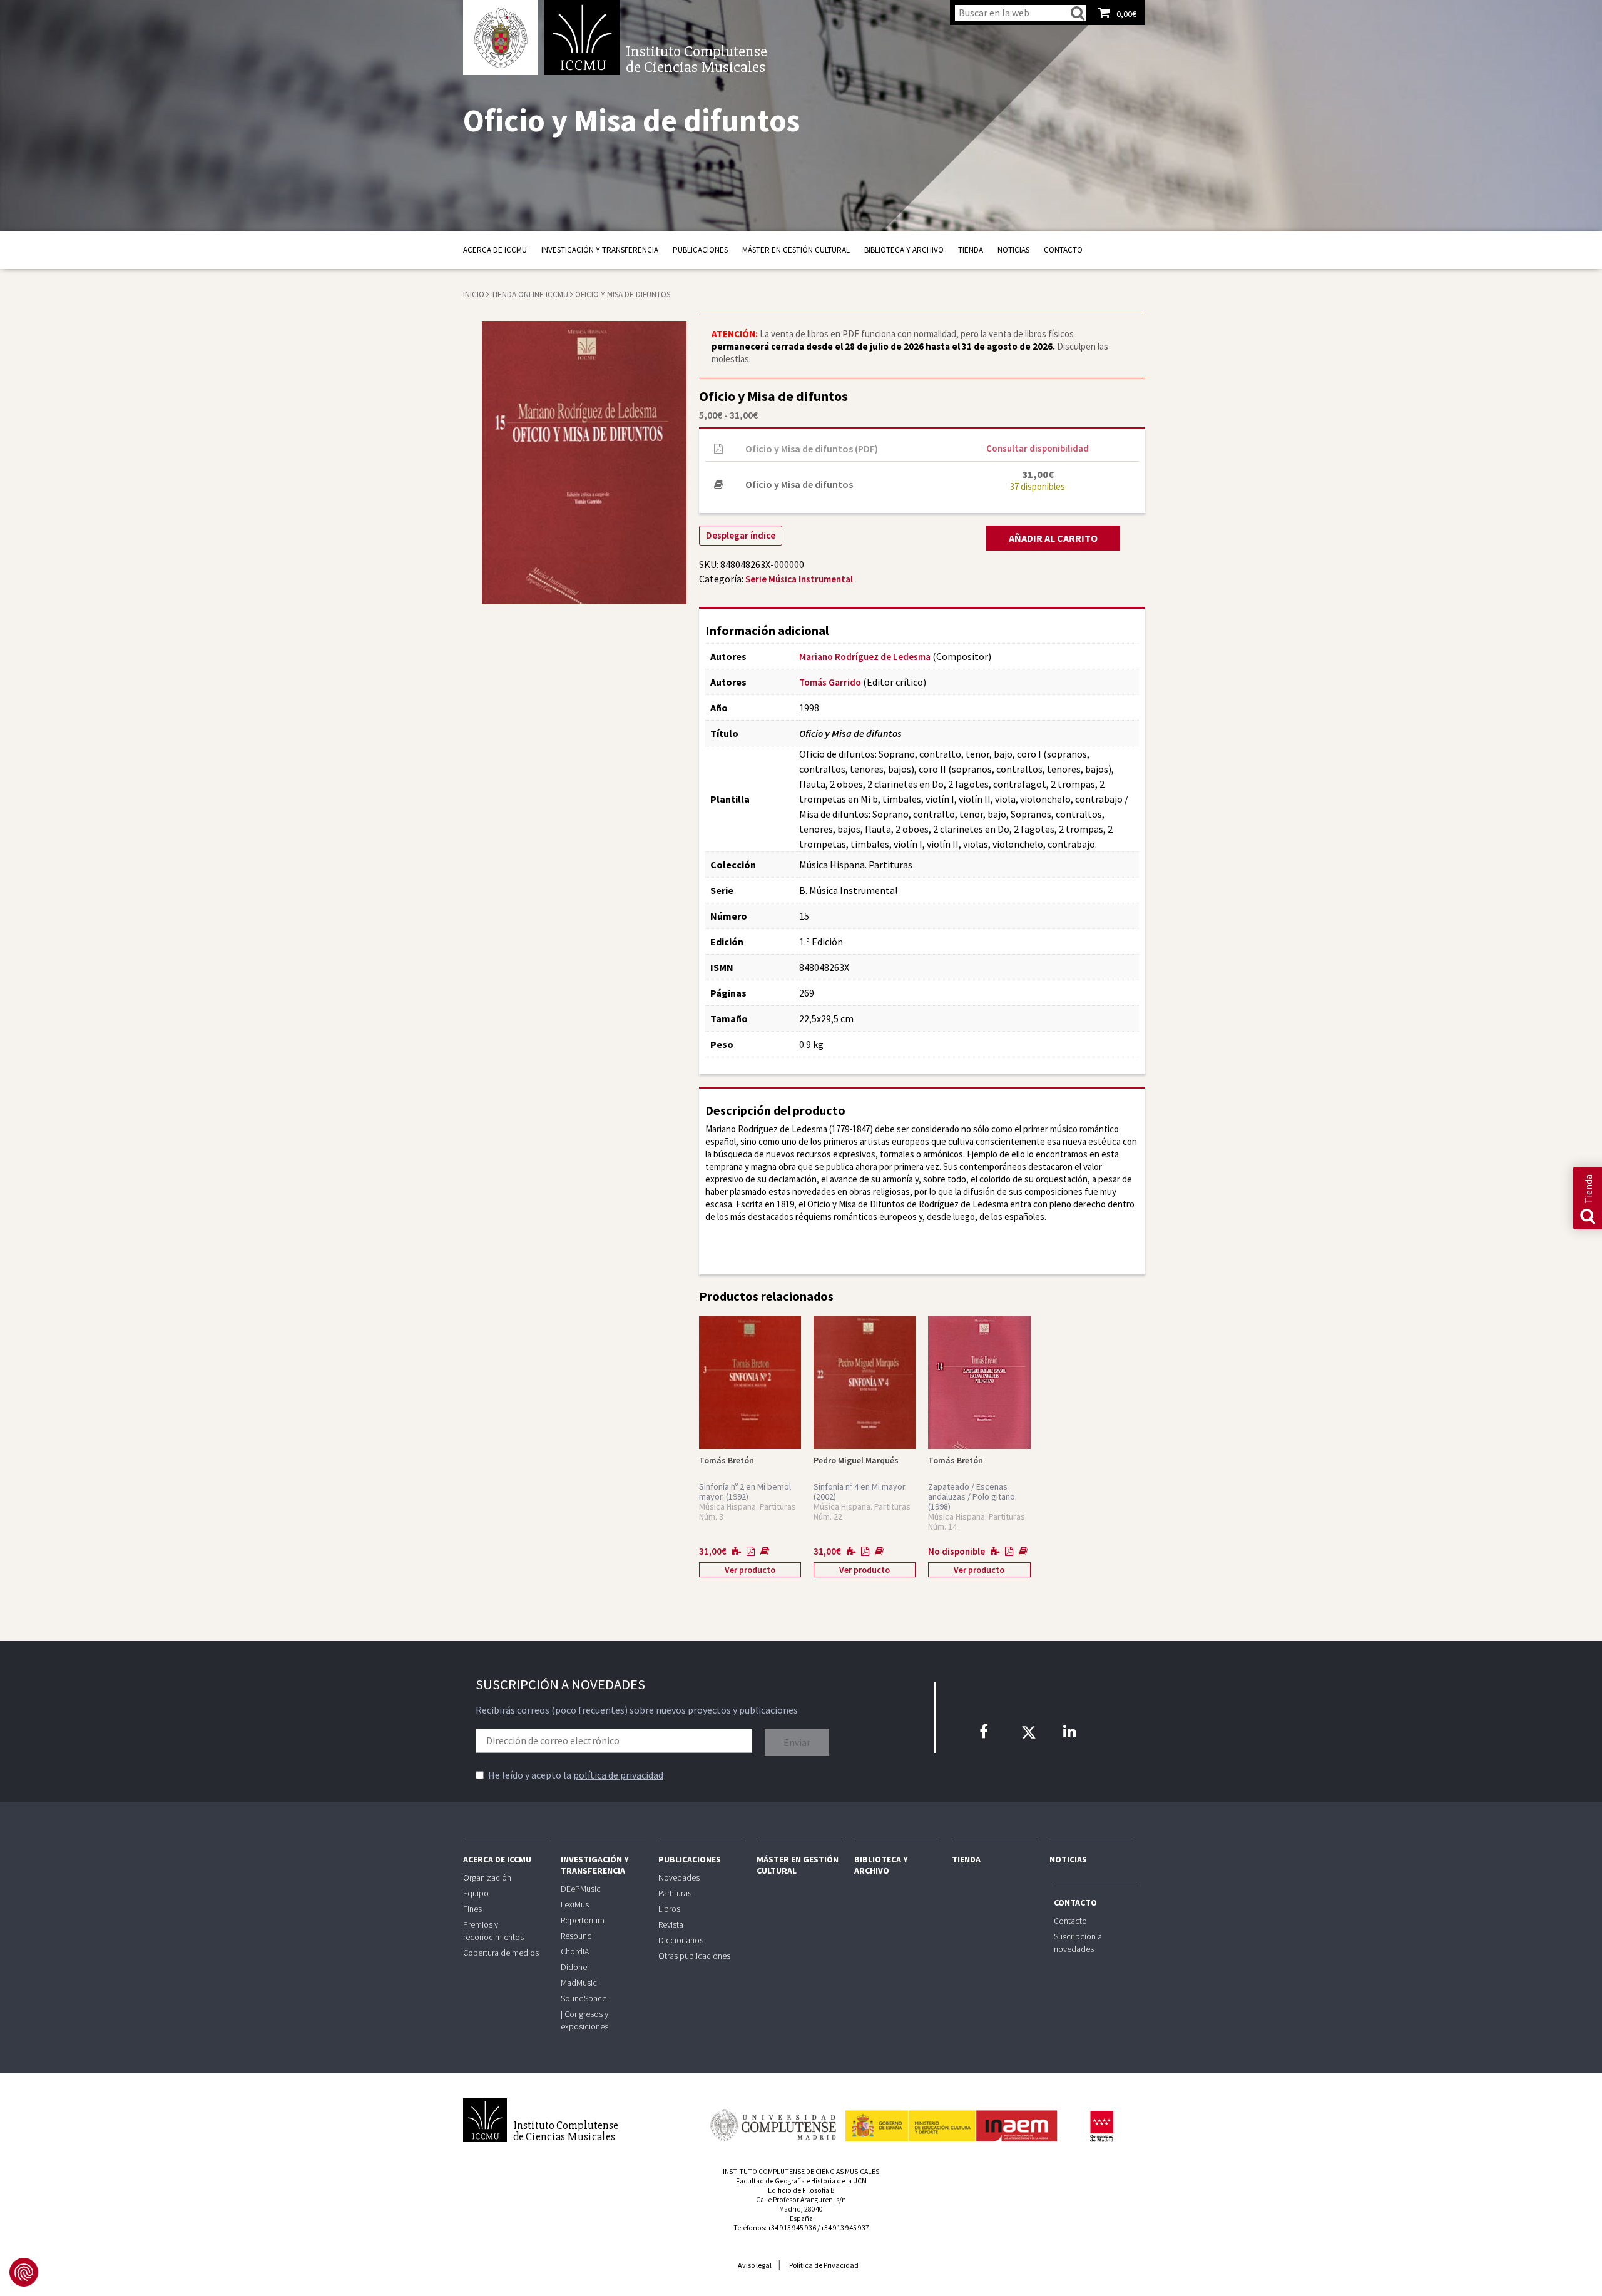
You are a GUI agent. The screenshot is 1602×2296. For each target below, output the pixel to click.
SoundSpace (584, 1998)
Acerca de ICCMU (495, 250)
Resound (576, 1936)
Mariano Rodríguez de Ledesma (865, 657)
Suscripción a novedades (1078, 1943)
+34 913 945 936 (792, 2228)
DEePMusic (581, 1889)
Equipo (476, 1893)
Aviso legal (755, 2265)
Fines (472, 1909)
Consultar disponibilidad (1038, 448)
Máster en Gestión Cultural (796, 250)
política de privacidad (618, 1775)
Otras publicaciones (694, 1956)
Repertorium (583, 1920)
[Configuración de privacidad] (24, 2272)
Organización (487, 1877)
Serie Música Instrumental (799, 579)
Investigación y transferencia (600, 250)
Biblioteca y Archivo (904, 250)
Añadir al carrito (1053, 538)
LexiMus (575, 1904)
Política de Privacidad (824, 2265)
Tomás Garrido (830, 682)
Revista (671, 1924)
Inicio (474, 294)
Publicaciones (700, 250)
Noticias (1013, 250)
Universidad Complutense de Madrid (501, 38)
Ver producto (750, 1570)
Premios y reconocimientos (493, 1931)
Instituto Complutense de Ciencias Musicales (582, 38)
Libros (669, 1909)
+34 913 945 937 (845, 2228)
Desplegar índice (741, 535)
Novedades (679, 1877)
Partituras (675, 1893)
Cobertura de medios (501, 1953)
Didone (574, 1967)
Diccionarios (681, 1940)
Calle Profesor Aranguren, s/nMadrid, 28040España (801, 2209)
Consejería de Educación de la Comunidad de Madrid (1101, 2126)
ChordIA (575, 1951)
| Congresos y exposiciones (584, 2020)
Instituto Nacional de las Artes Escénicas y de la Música (951, 2120)
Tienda (971, 250)
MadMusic (579, 1983)
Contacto (1063, 250)
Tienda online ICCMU (531, 294)
